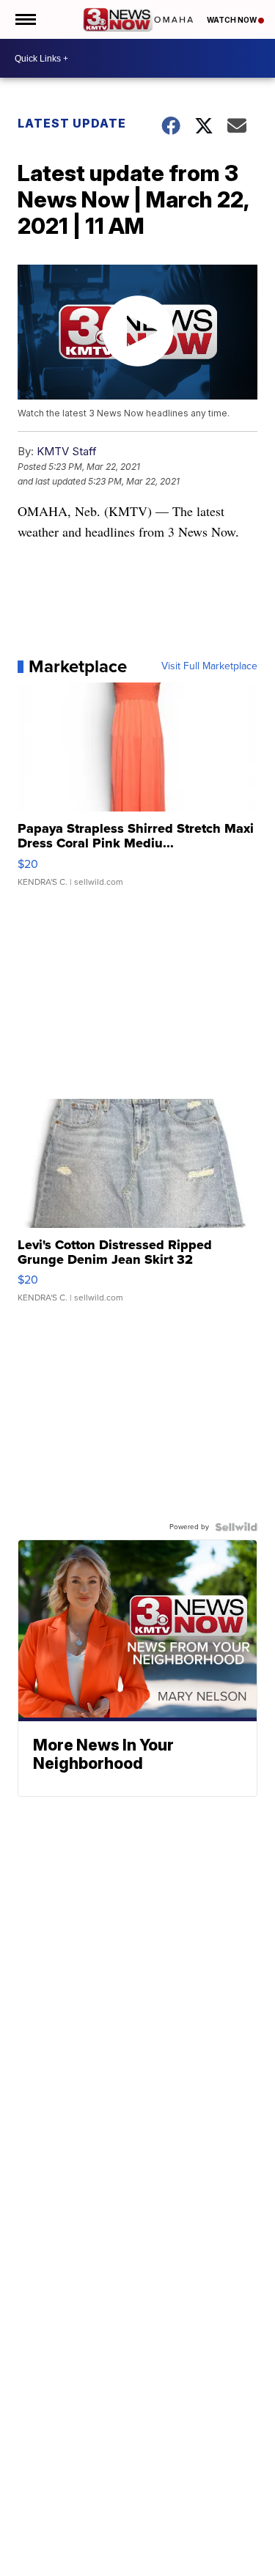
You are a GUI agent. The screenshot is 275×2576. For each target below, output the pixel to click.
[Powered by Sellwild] (236, 1527)
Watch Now (232, 20)
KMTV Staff (67, 451)
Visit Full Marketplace (209, 666)
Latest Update (72, 123)
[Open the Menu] (25, 19)
